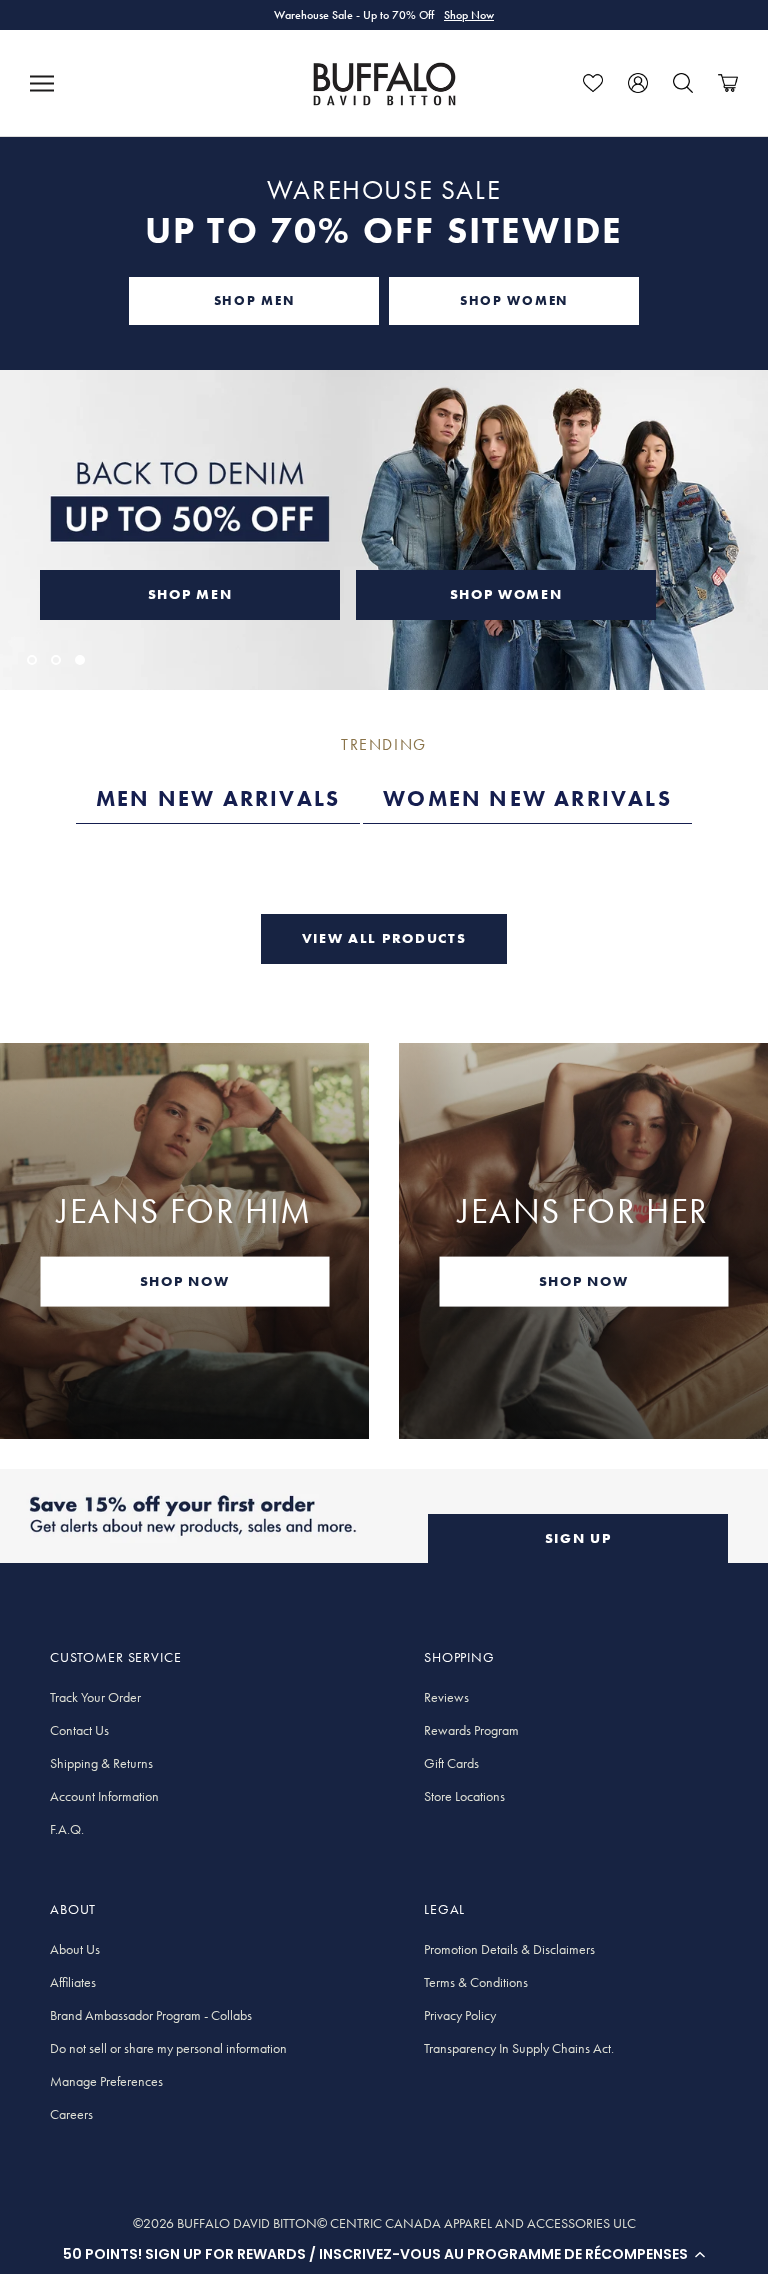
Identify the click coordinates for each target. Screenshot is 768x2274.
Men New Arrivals (218, 798)
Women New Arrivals (527, 798)
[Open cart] (728, 83)
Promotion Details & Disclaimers (509, 1949)
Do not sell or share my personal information (168, 2048)
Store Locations (464, 1796)
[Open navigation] (42, 83)
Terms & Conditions (476, 1982)
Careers (71, 2114)
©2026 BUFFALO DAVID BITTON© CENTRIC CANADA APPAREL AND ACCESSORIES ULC (384, 2223)
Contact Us (79, 1730)
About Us (75, 1949)
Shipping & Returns (101, 1763)
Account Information (104, 1796)
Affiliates (73, 1982)
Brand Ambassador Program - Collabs (151, 2015)
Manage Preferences (106, 2081)
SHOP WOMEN (514, 300)
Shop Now (469, 15)
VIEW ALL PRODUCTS (384, 938)
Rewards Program (471, 1730)
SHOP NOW (184, 1281)
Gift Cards (451, 1763)
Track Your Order (95, 1697)
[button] (384, 2254)
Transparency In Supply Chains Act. (519, 2048)
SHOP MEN (254, 300)
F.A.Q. (67, 1829)
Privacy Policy (460, 2015)
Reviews (446, 1697)
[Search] (683, 83)
